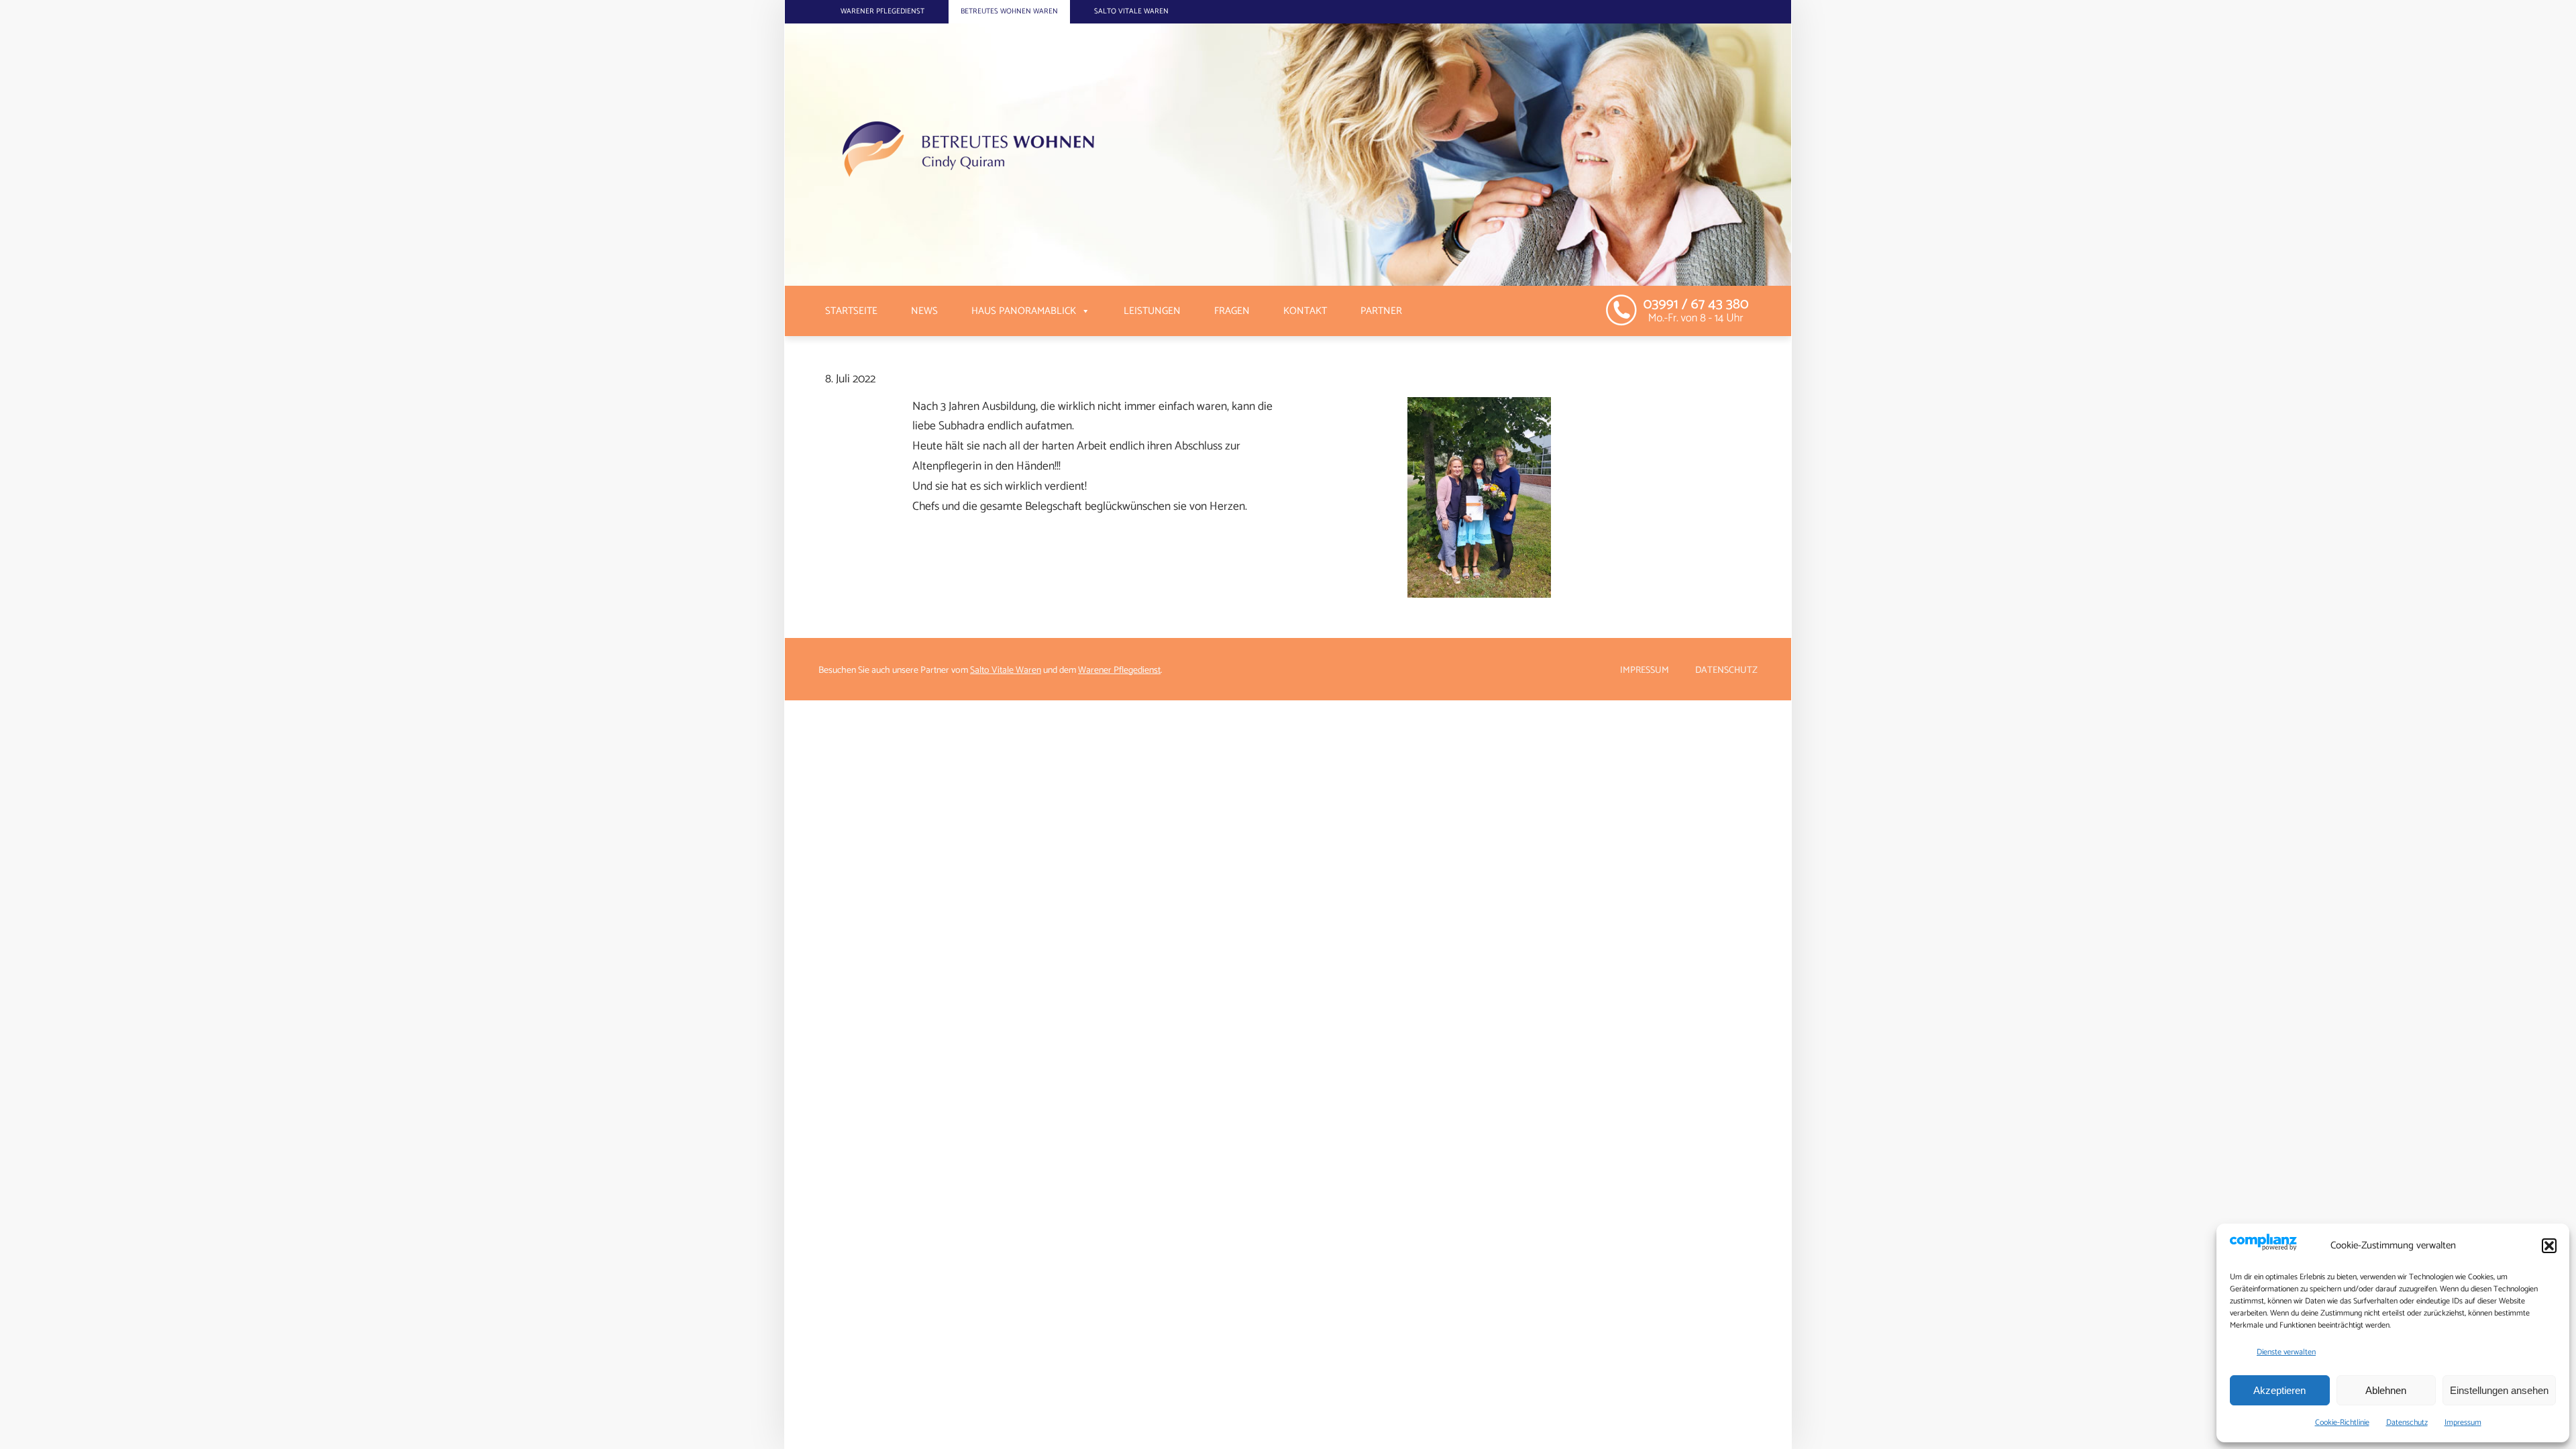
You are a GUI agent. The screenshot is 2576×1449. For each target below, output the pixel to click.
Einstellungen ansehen (2499, 1390)
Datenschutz (2407, 1423)
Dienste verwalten (2286, 1352)
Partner (1381, 311)
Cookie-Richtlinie (2342, 1423)
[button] (2549, 1246)
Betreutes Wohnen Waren (1009, 11)
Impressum (2463, 1423)
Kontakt (1305, 311)
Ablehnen (2386, 1390)
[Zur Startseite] (1144, 155)
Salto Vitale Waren (1131, 11)
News (924, 311)
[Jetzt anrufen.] (1685, 309)
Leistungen (1152, 311)
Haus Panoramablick (1024, 311)
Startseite (851, 311)
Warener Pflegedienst (882, 11)
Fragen (1232, 311)
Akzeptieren (2279, 1390)
